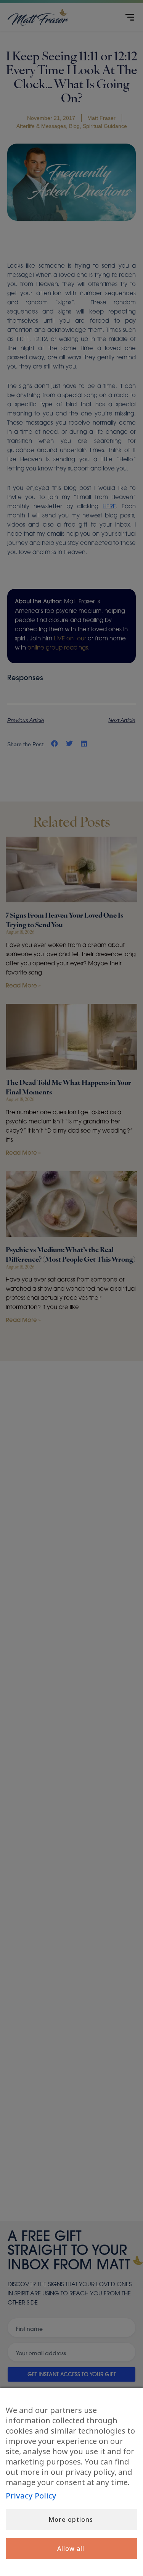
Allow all (71, 2549)
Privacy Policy (31, 2496)
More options (71, 2519)
